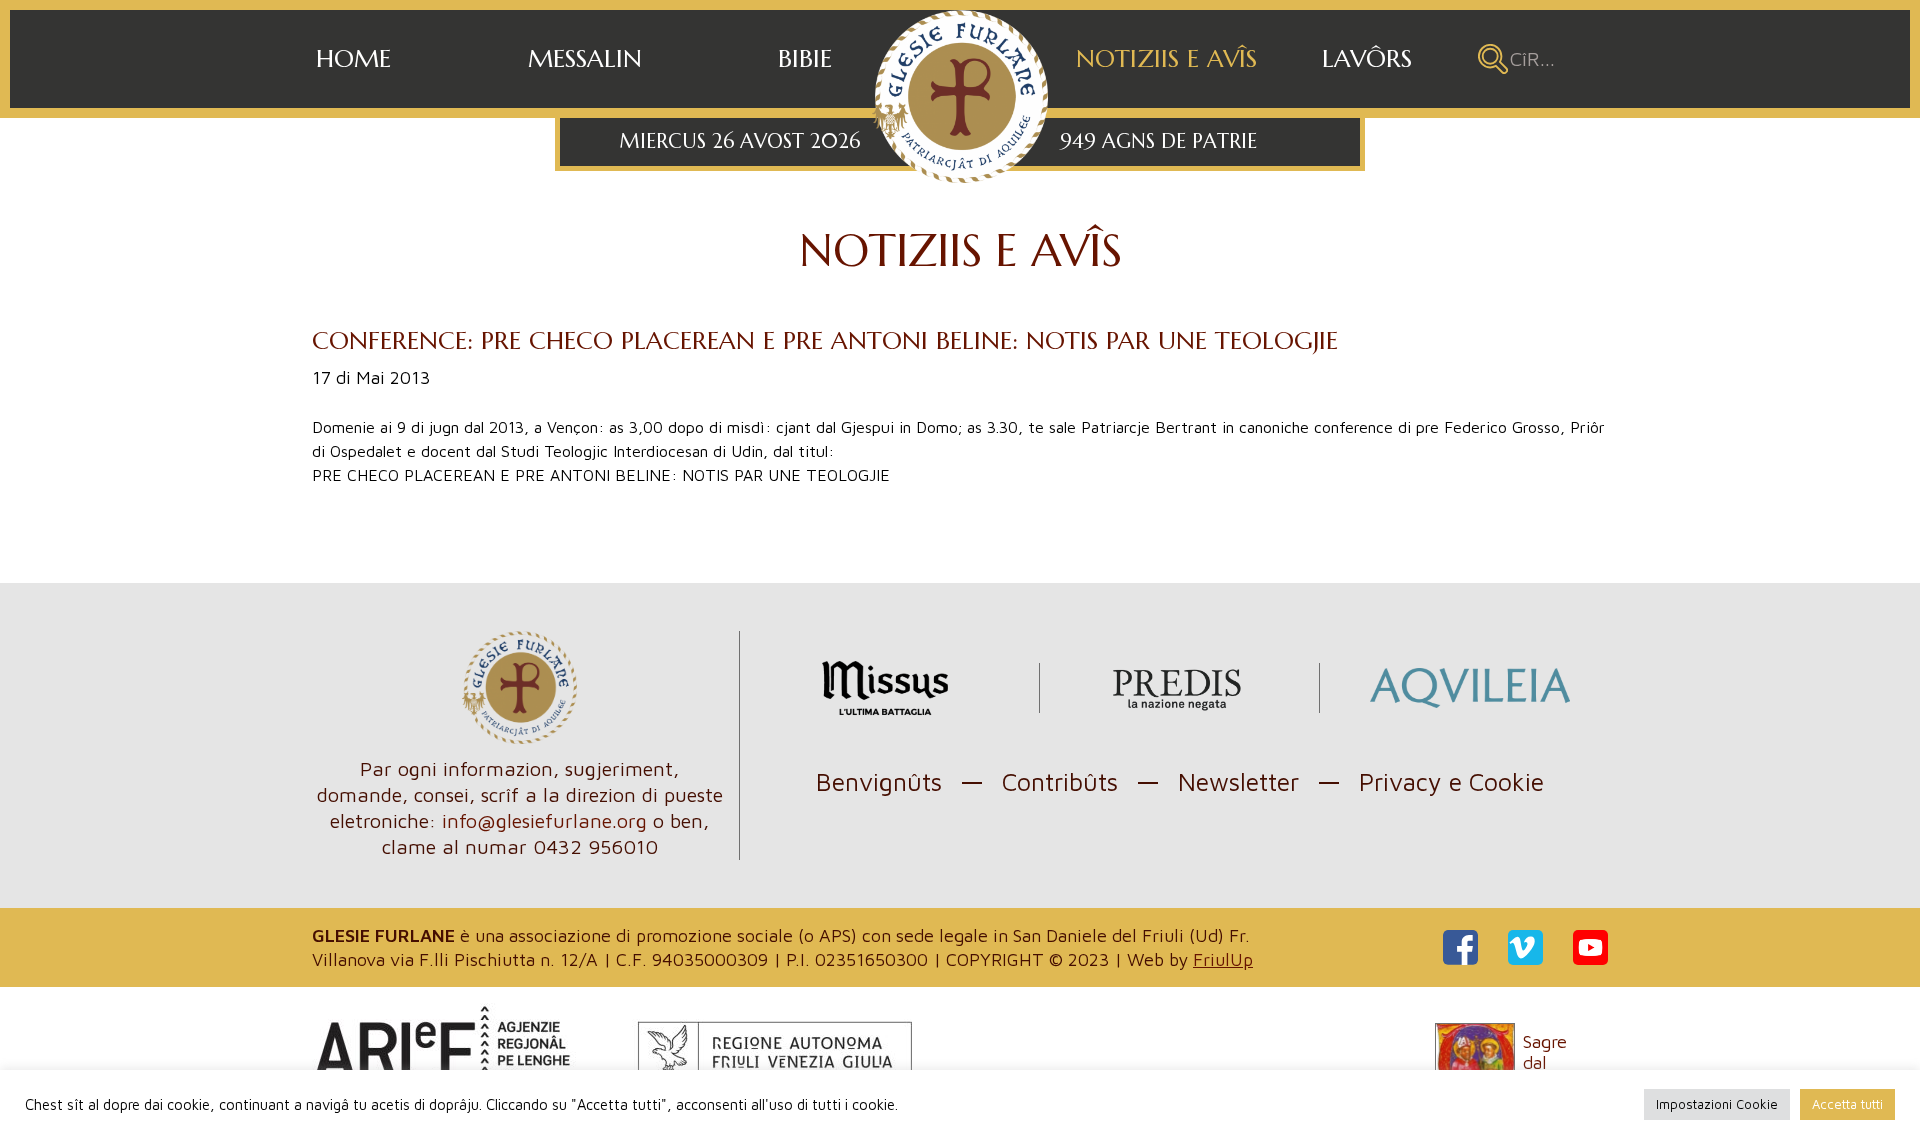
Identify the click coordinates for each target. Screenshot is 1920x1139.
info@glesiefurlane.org (544, 820)
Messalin (585, 58)
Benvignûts (879, 781)
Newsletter (1238, 781)
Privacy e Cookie (1451, 781)
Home (353, 58)
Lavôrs (1367, 58)
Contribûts (1060, 781)
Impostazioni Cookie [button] (1717, 1104)
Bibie (805, 58)
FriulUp (1223, 959)
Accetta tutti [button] (1847, 1104)
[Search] (1493, 59)
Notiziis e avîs (1166, 58)
